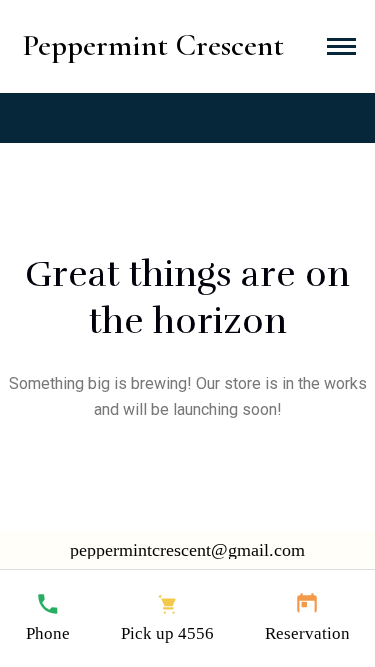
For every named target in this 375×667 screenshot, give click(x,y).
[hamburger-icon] (341, 46)
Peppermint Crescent (153, 45)
